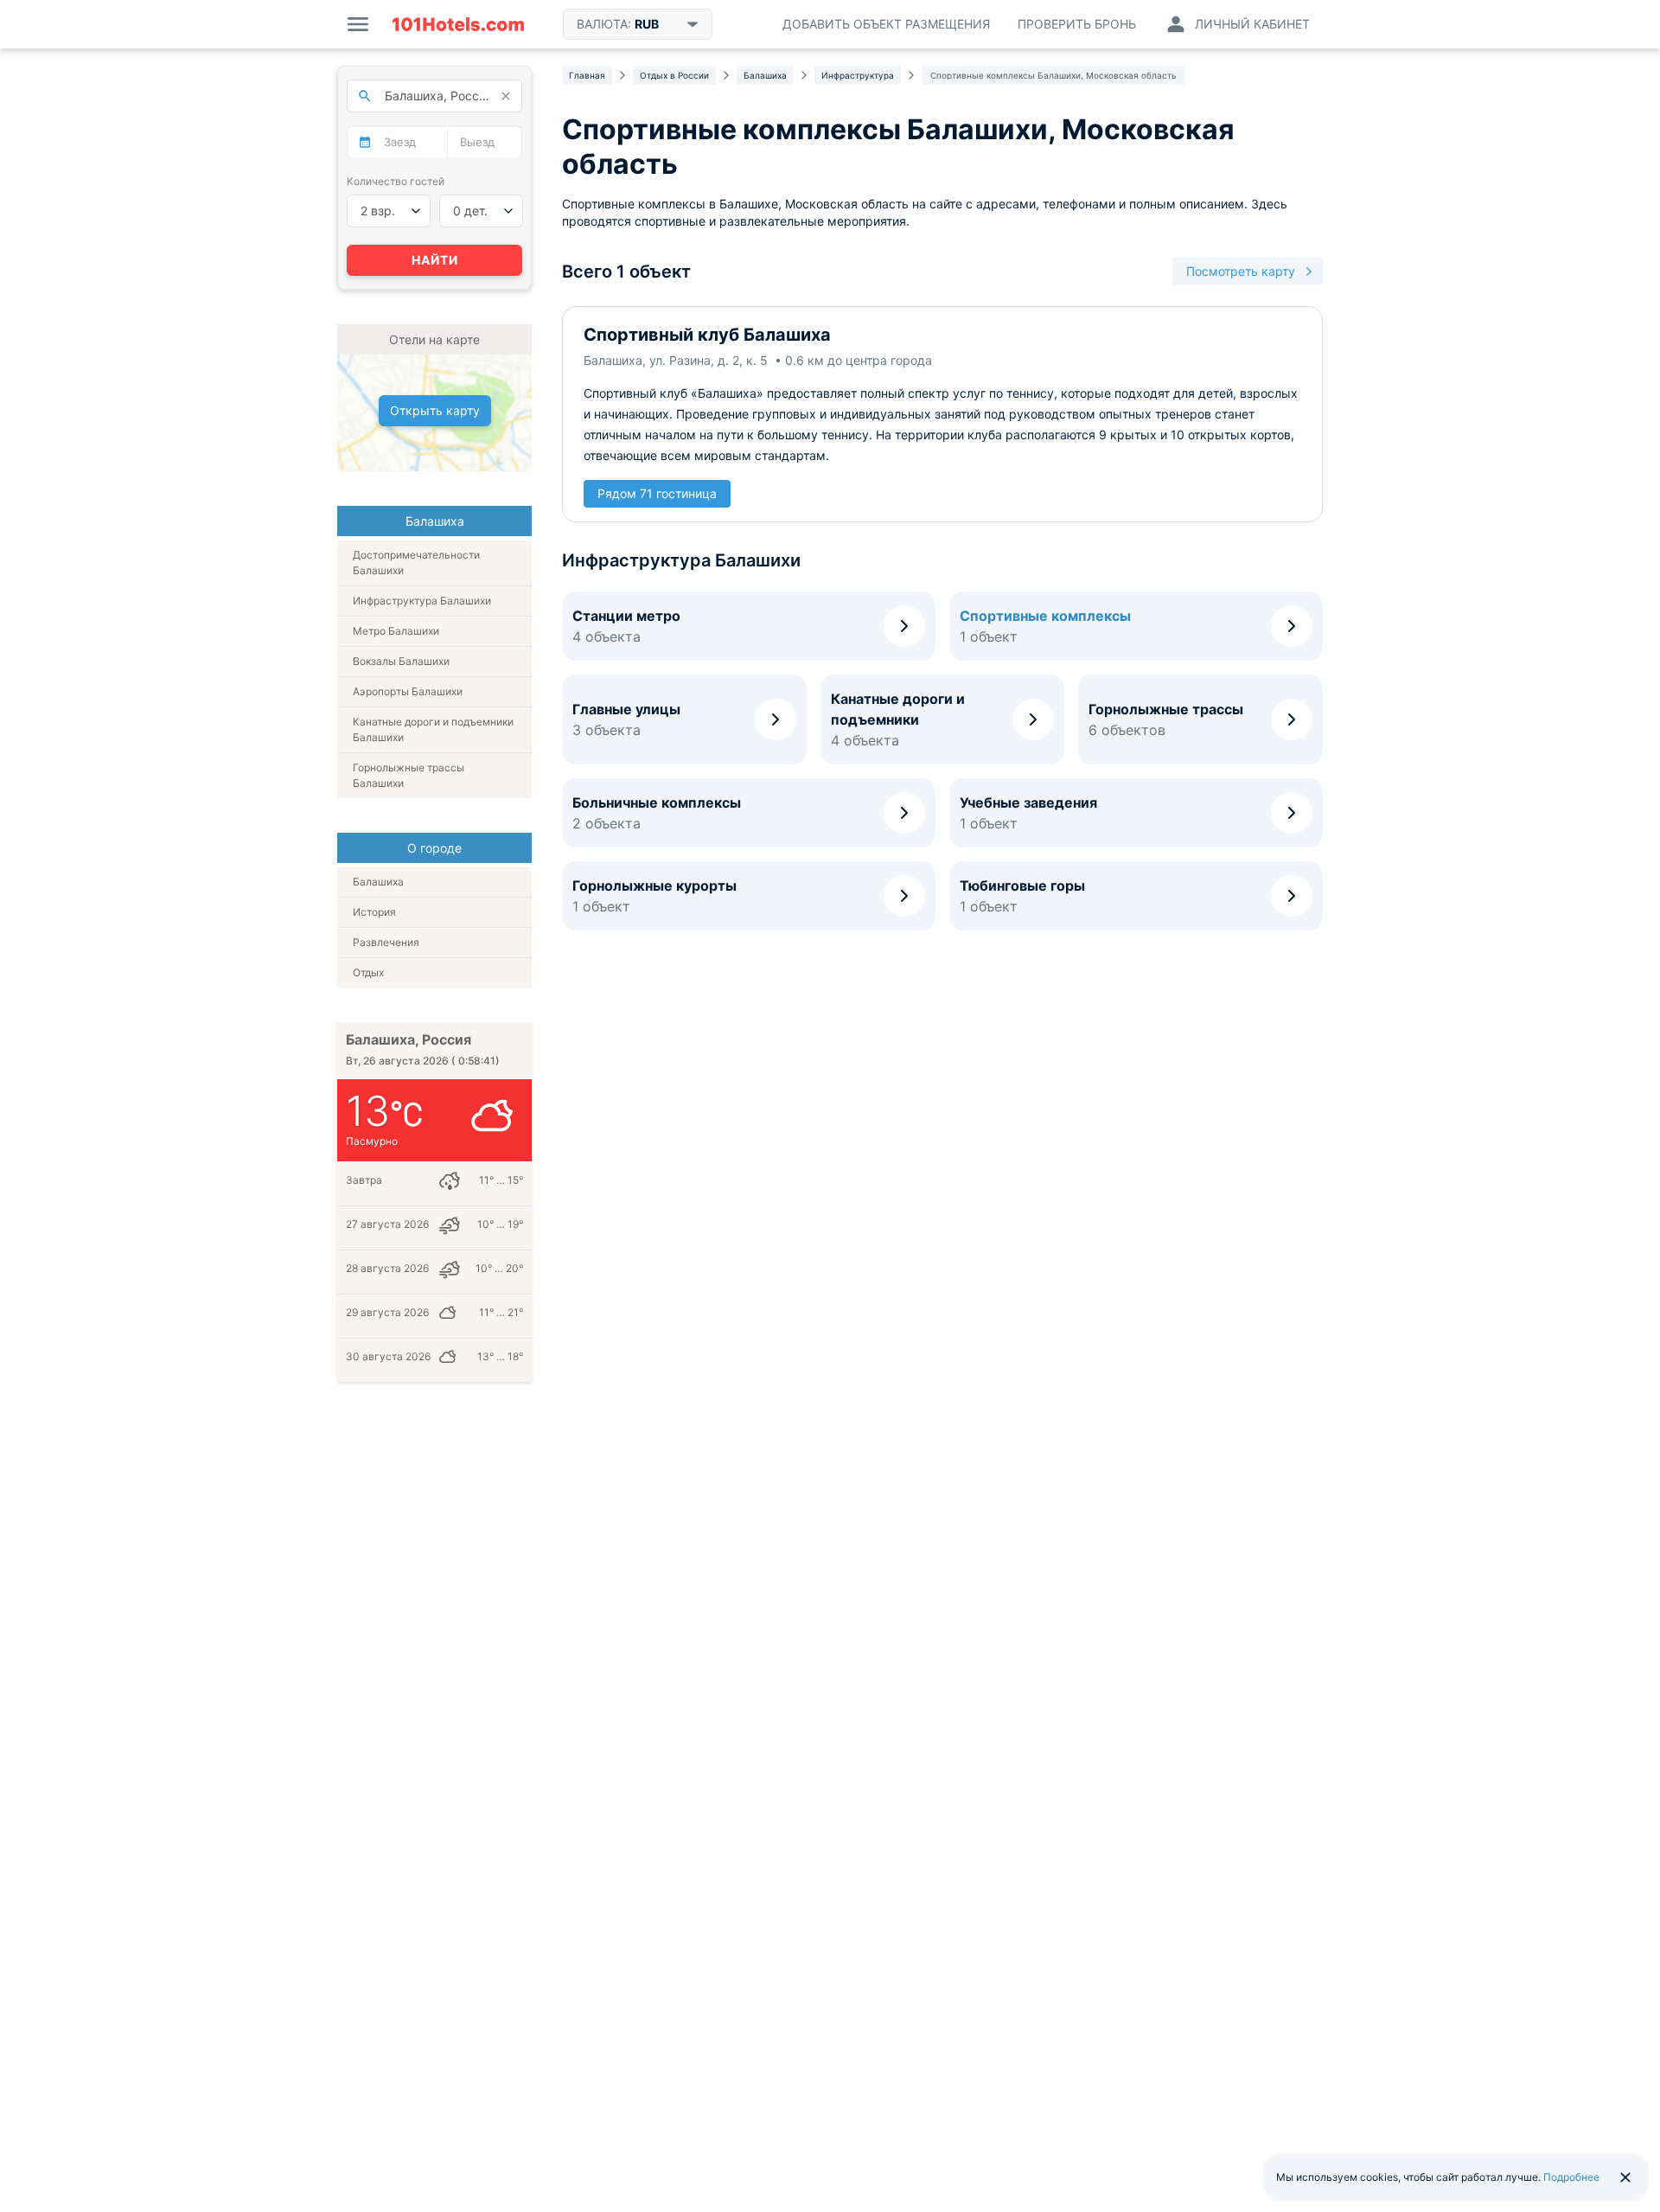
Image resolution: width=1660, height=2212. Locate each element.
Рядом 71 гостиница (657, 493)
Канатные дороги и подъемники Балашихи (433, 729)
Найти (435, 260)
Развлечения (386, 942)
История (374, 912)
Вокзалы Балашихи (401, 661)
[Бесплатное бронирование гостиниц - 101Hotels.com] (458, 24)
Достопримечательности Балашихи (416, 563)
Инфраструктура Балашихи (422, 601)
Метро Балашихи (396, 631)
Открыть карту (435, 410)
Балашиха (378, 882)
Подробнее (1571, 2177)
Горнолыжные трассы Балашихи (409, 775)
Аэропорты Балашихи (408, 691)
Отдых (368, 972)
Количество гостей (396, 181)
